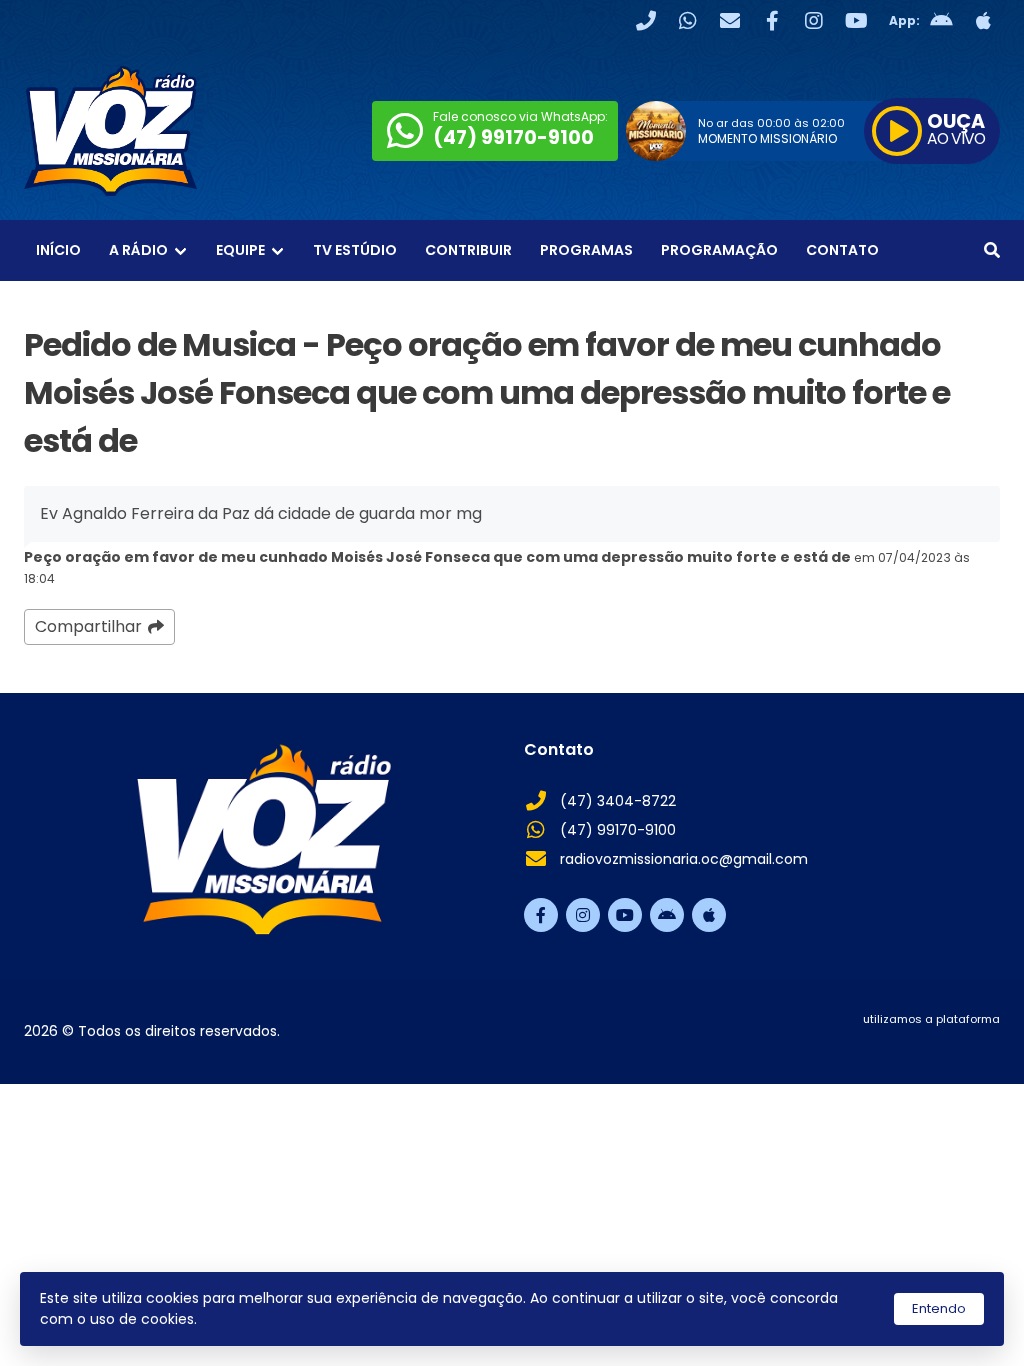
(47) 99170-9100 (618, 830)
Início (58, 250)
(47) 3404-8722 (618, 801)
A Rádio (138, 250)
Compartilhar (88, 626)
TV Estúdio (355, 250)
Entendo (939, 1308)
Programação (719, 250)
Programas (586, 250)
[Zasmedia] (950, 1044)
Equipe (240, 250)
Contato (842, 250)
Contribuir (468, 250)
